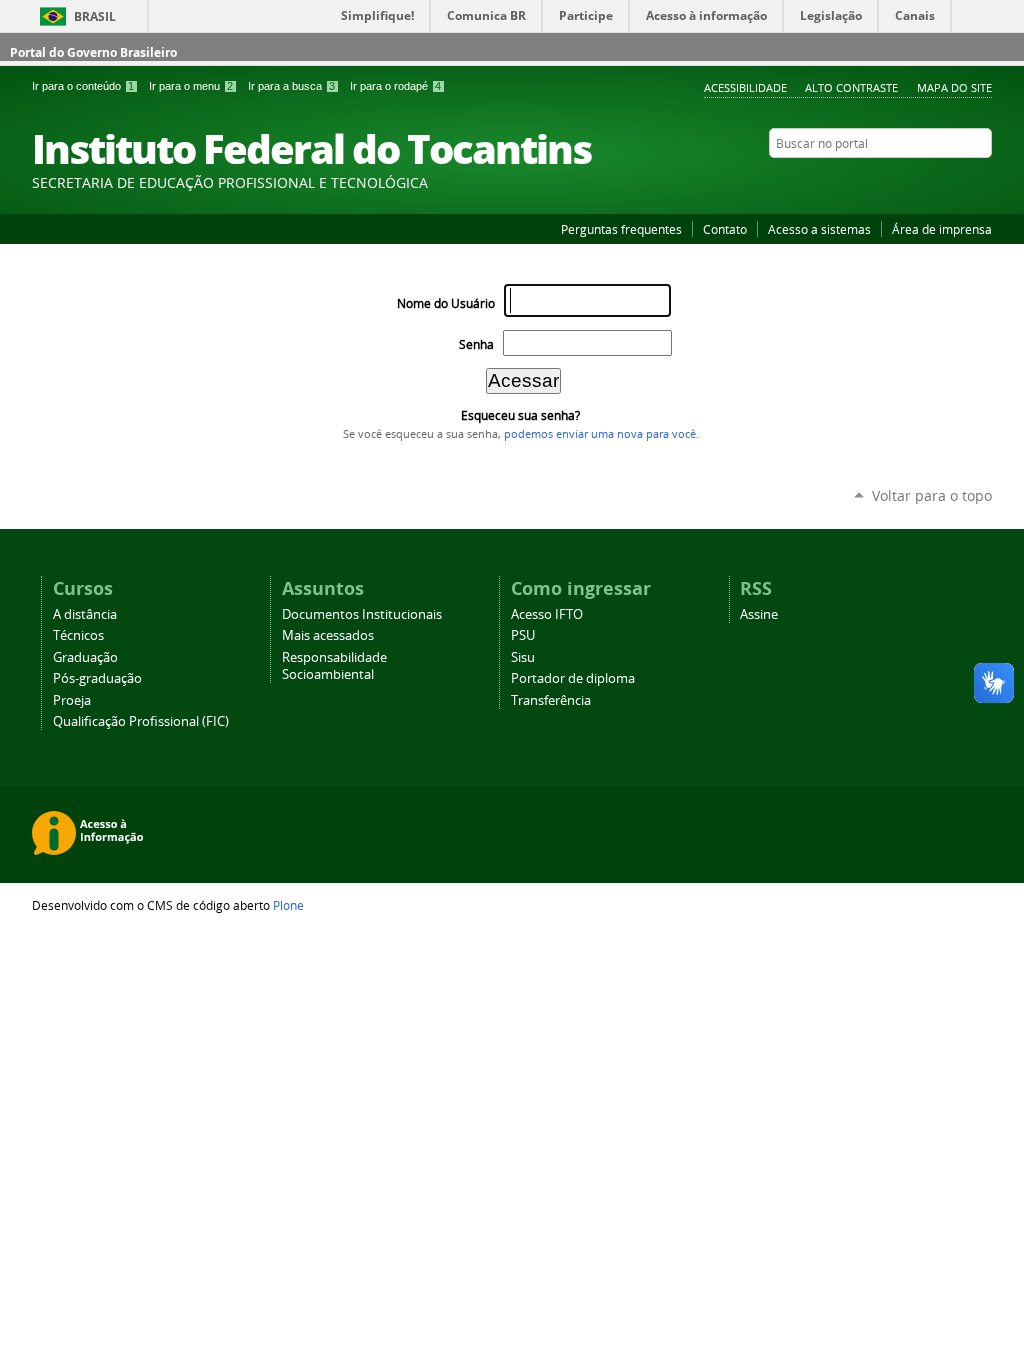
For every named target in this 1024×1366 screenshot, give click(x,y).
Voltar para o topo (932, 495)
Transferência (551, 700)
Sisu (523, 657)
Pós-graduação (97, 678)
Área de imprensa (942, 229)
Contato (725, 229)
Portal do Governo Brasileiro (93, 52)
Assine (759, 614)
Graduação (85, 657)
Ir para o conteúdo (83, 86)
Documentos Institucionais (362, 614)
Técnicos (78, 635)
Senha (476, 344)
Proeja (72, 700)
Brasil (95, 16)
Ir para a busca (291, 86)
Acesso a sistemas (819, 229)
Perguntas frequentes (621, 229)
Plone (288, 905)
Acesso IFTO (547, 614)
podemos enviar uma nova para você (600, 434)
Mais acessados (328, 635)
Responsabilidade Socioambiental (334, 666)
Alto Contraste (851, 87)
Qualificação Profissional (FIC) (141, 721)
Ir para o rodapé (395, 86)
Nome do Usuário (446, 303)
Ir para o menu (191, 86)
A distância (85, 614)
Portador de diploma (573, 678)
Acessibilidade (745, 87)
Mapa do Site (954, 87)
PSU (523, 635)
